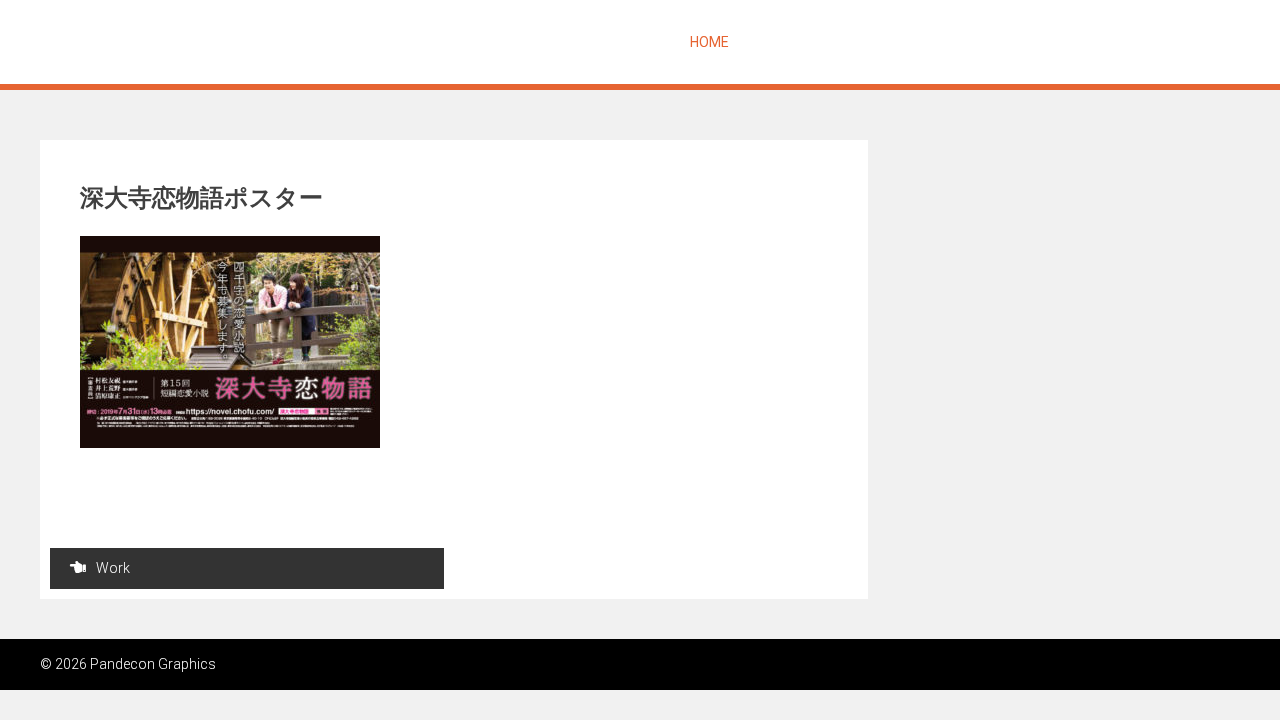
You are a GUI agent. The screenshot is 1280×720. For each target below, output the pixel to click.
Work (113, 568)
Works (975, 42)
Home (709, 42)
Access (1203, 42)
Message (781, 42)
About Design (882, 42)
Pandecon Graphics (167, 42)
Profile (1045, 42)
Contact (1124, 42)
